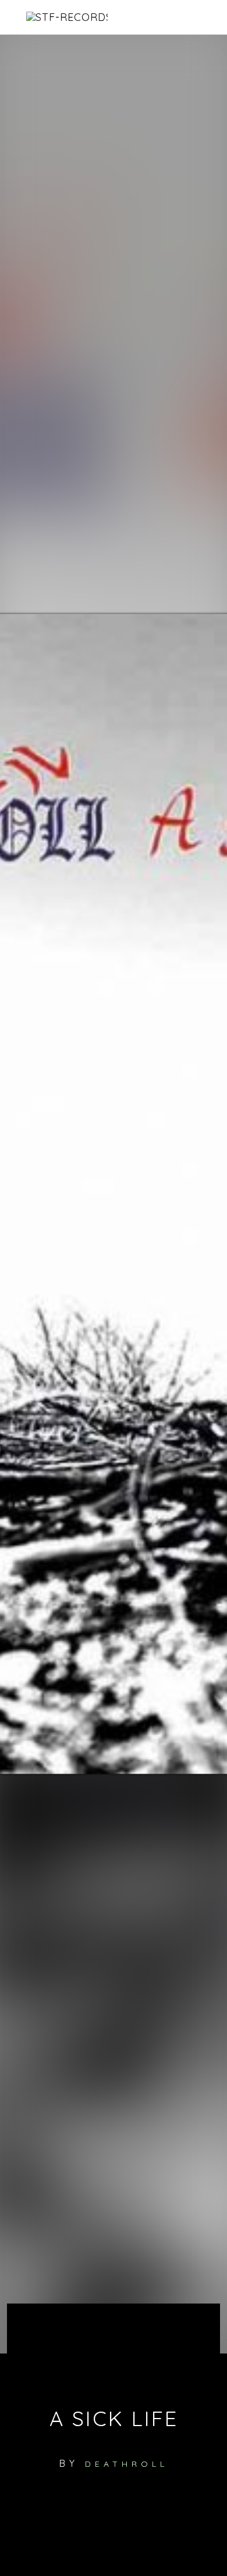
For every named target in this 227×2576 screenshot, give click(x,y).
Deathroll (127, 2464)
